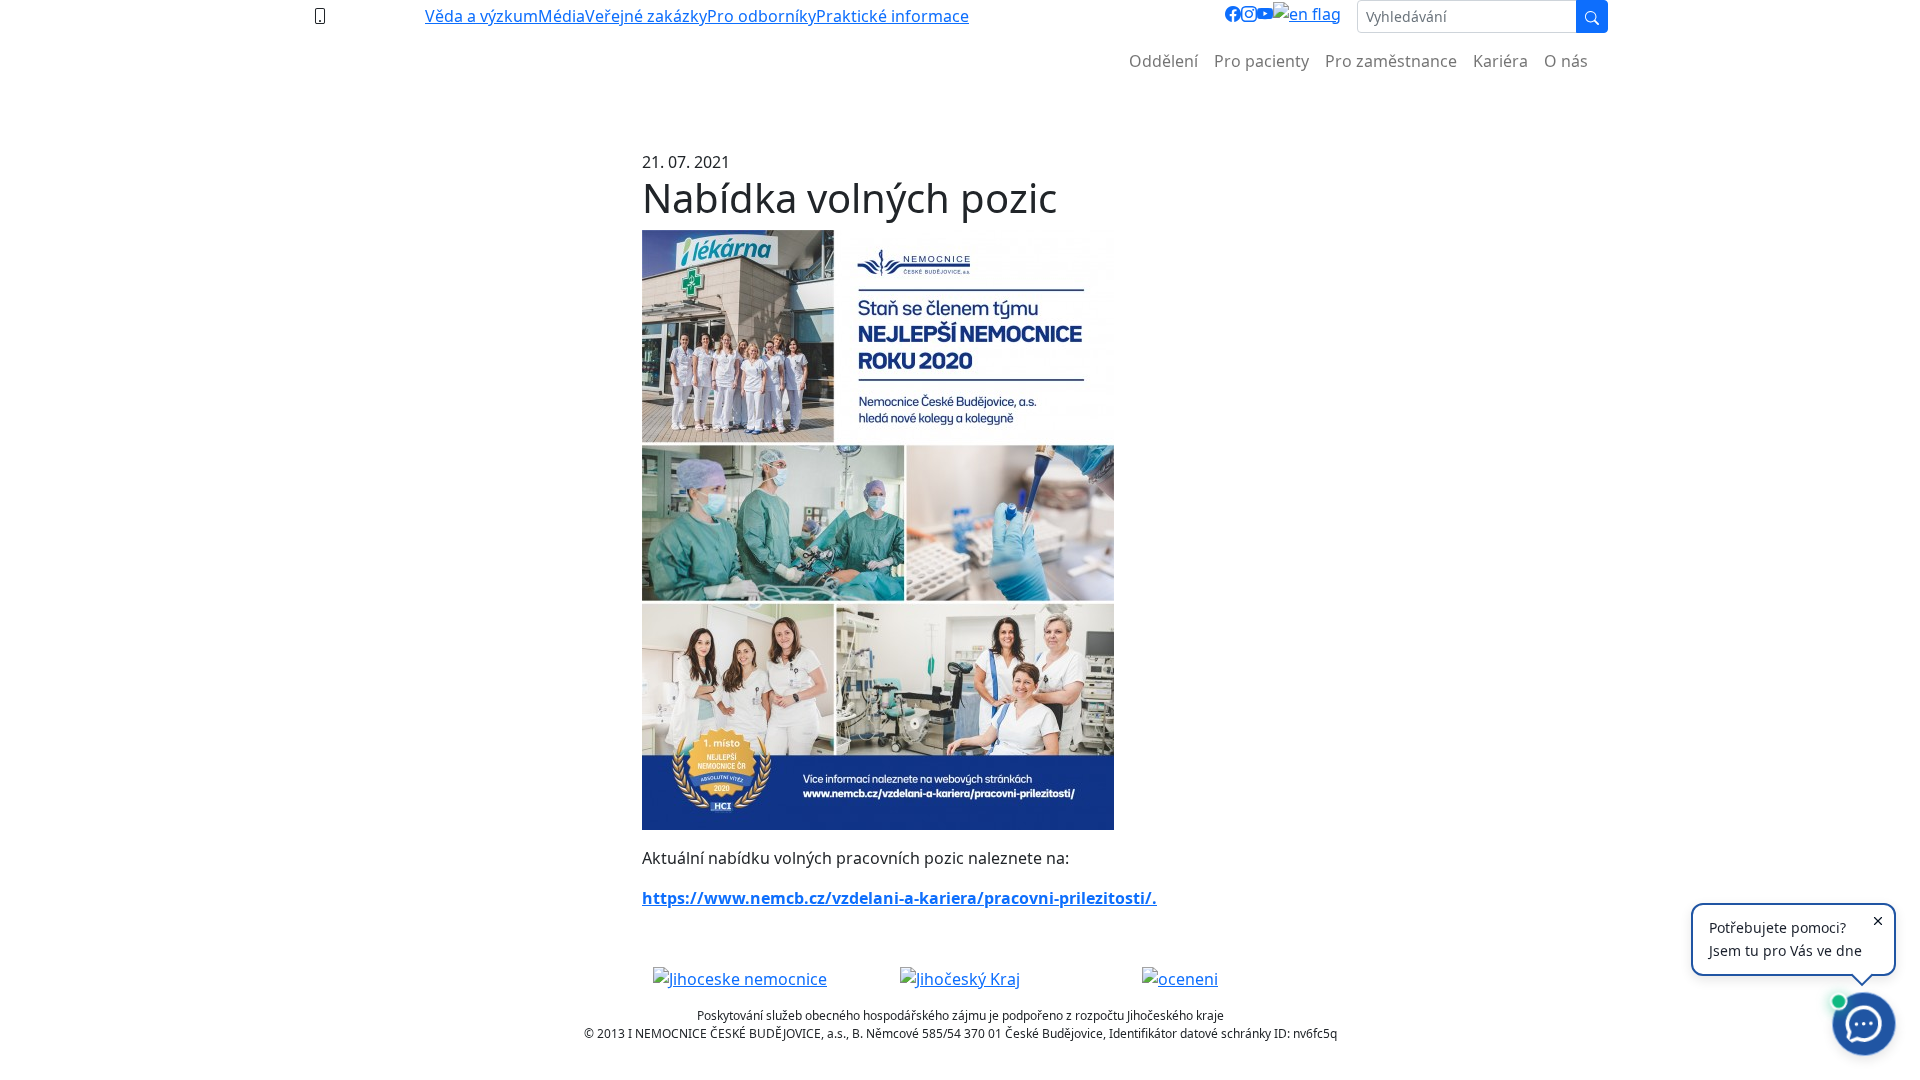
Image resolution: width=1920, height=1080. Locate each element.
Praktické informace (892, 16)
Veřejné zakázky (646, 16)
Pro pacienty (1261, 61)
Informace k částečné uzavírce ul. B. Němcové (960, 110)
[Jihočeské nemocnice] (740, 978)
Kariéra (1500, 61)
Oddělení (1163, 61)
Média (561, 16)
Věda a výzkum (481, 16)
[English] (1307, 16)
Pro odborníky (761, 16)
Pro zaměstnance (1391, 61)
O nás (1566, 61)
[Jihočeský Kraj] (960, 978)
